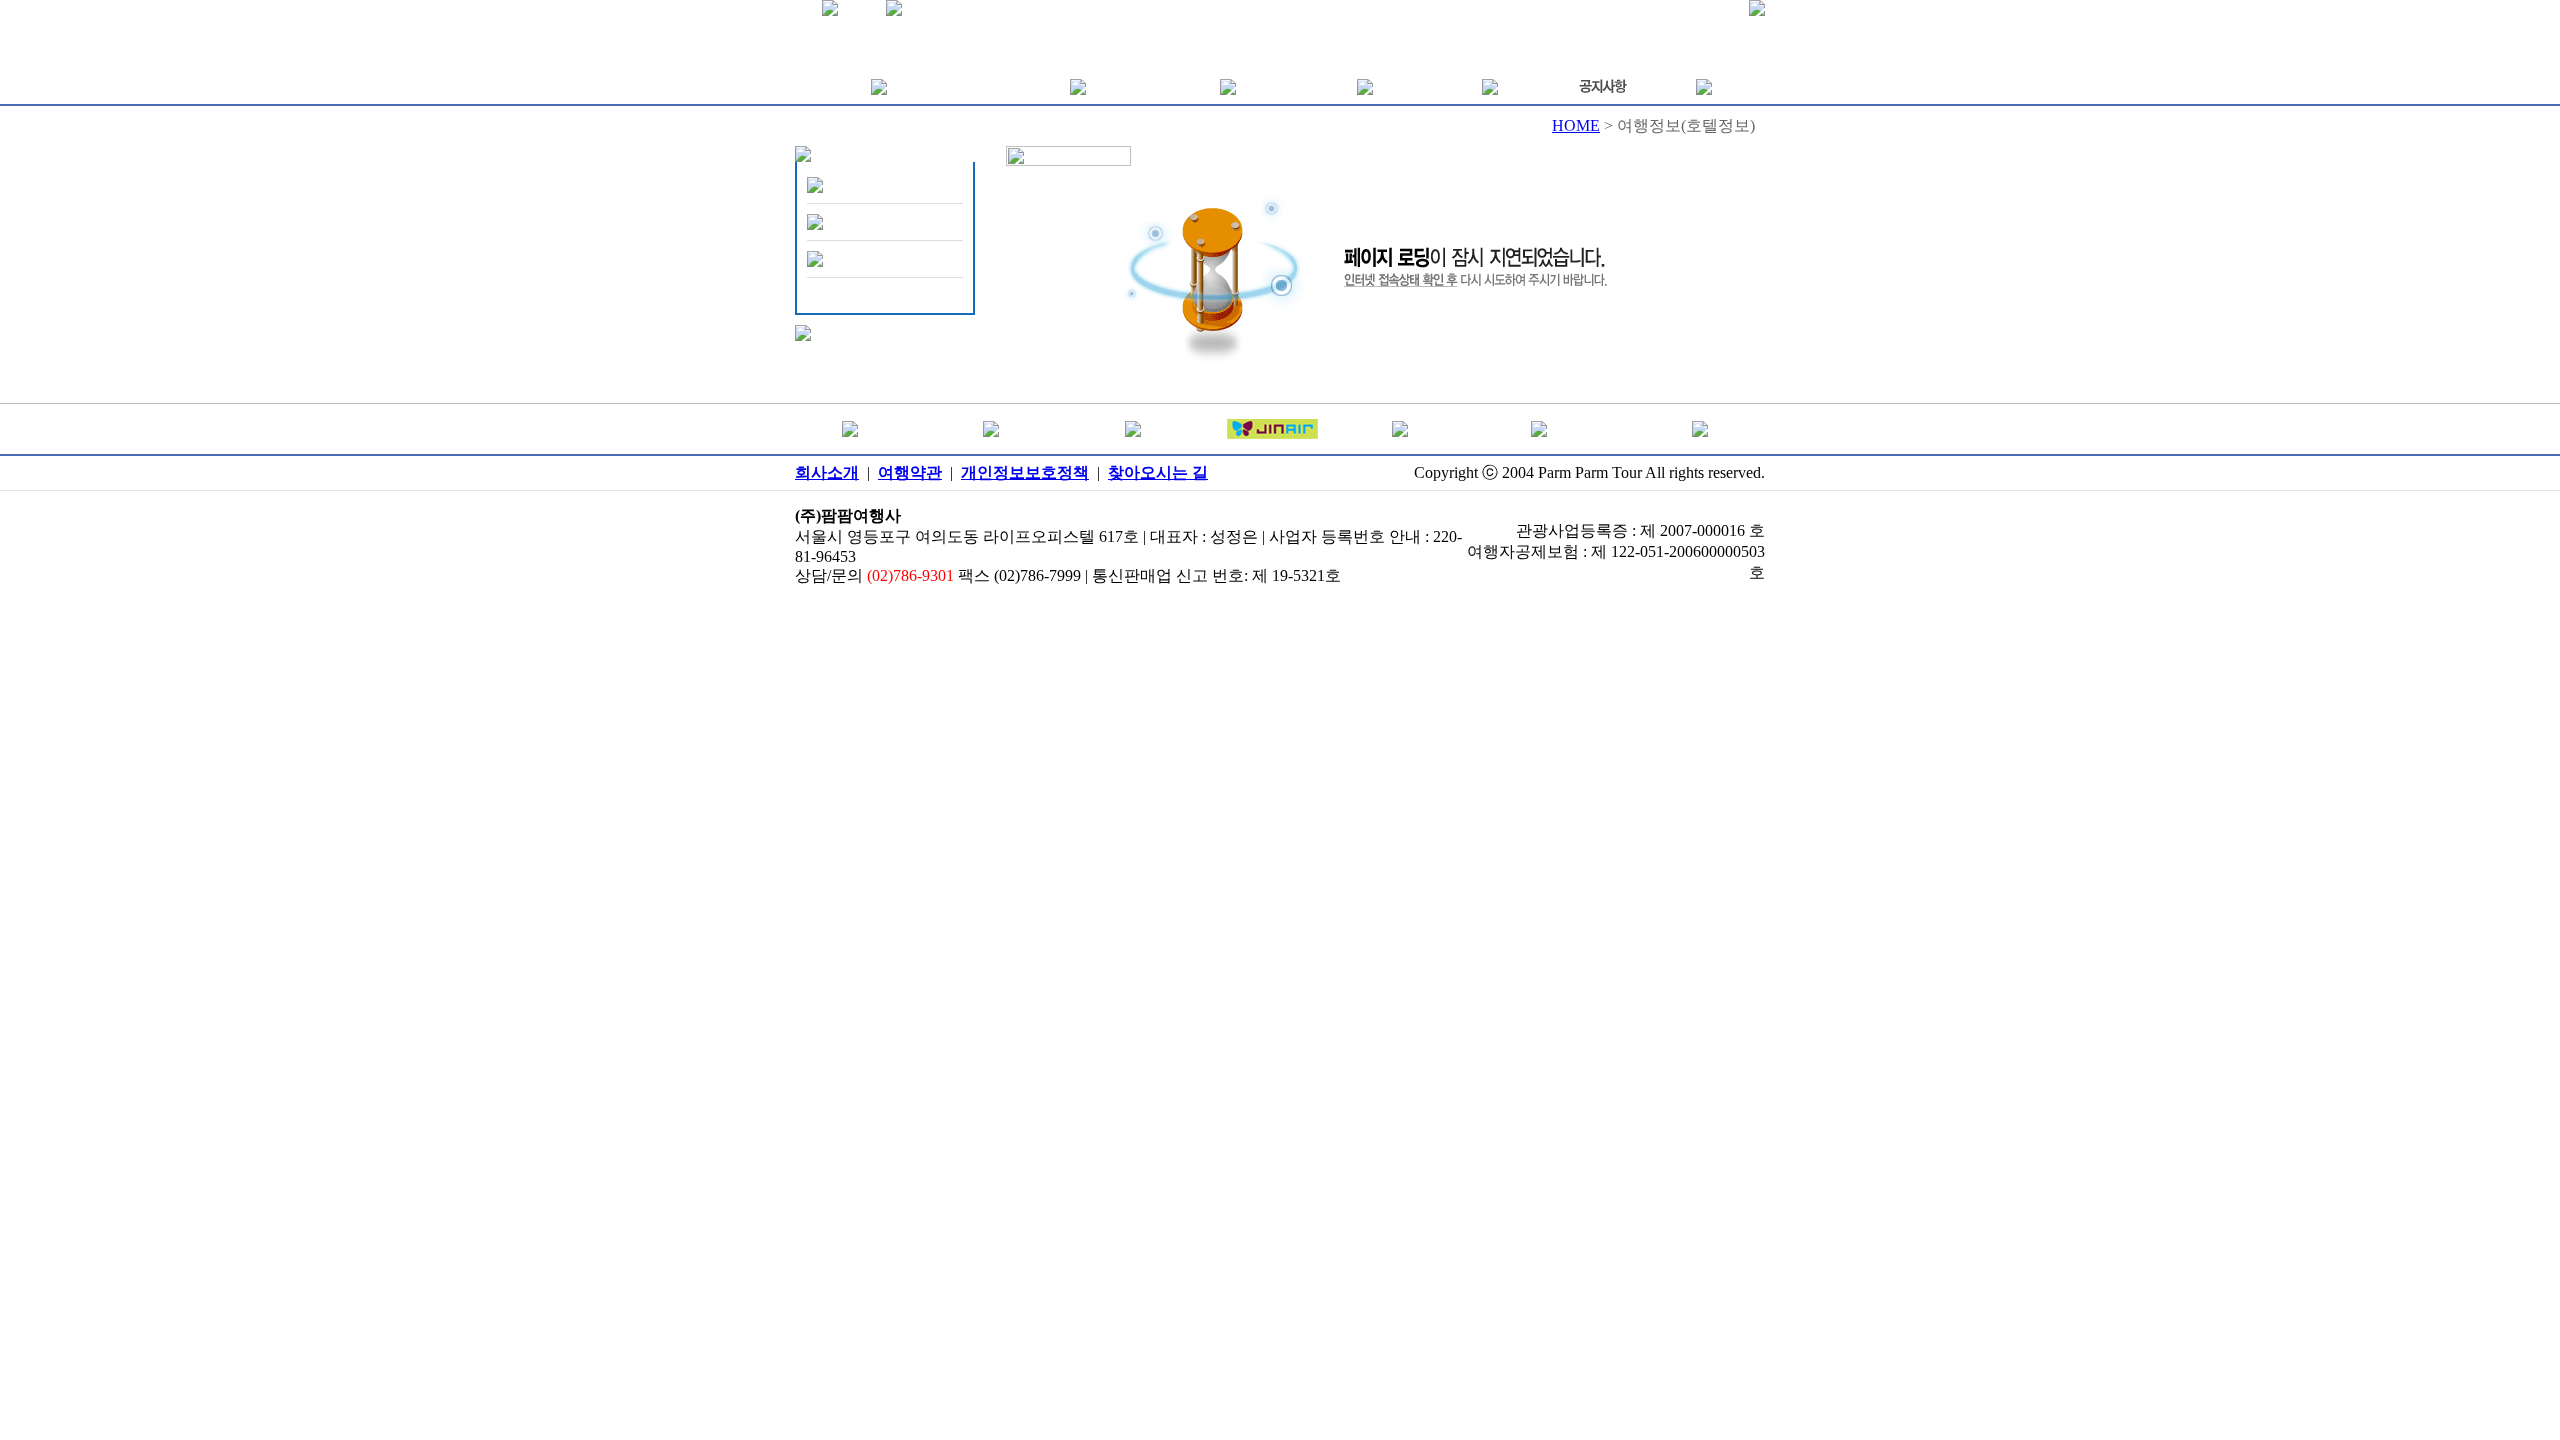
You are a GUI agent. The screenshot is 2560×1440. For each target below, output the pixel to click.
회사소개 (827, 472)
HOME (1576, 125)
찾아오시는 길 (1158, 472)
